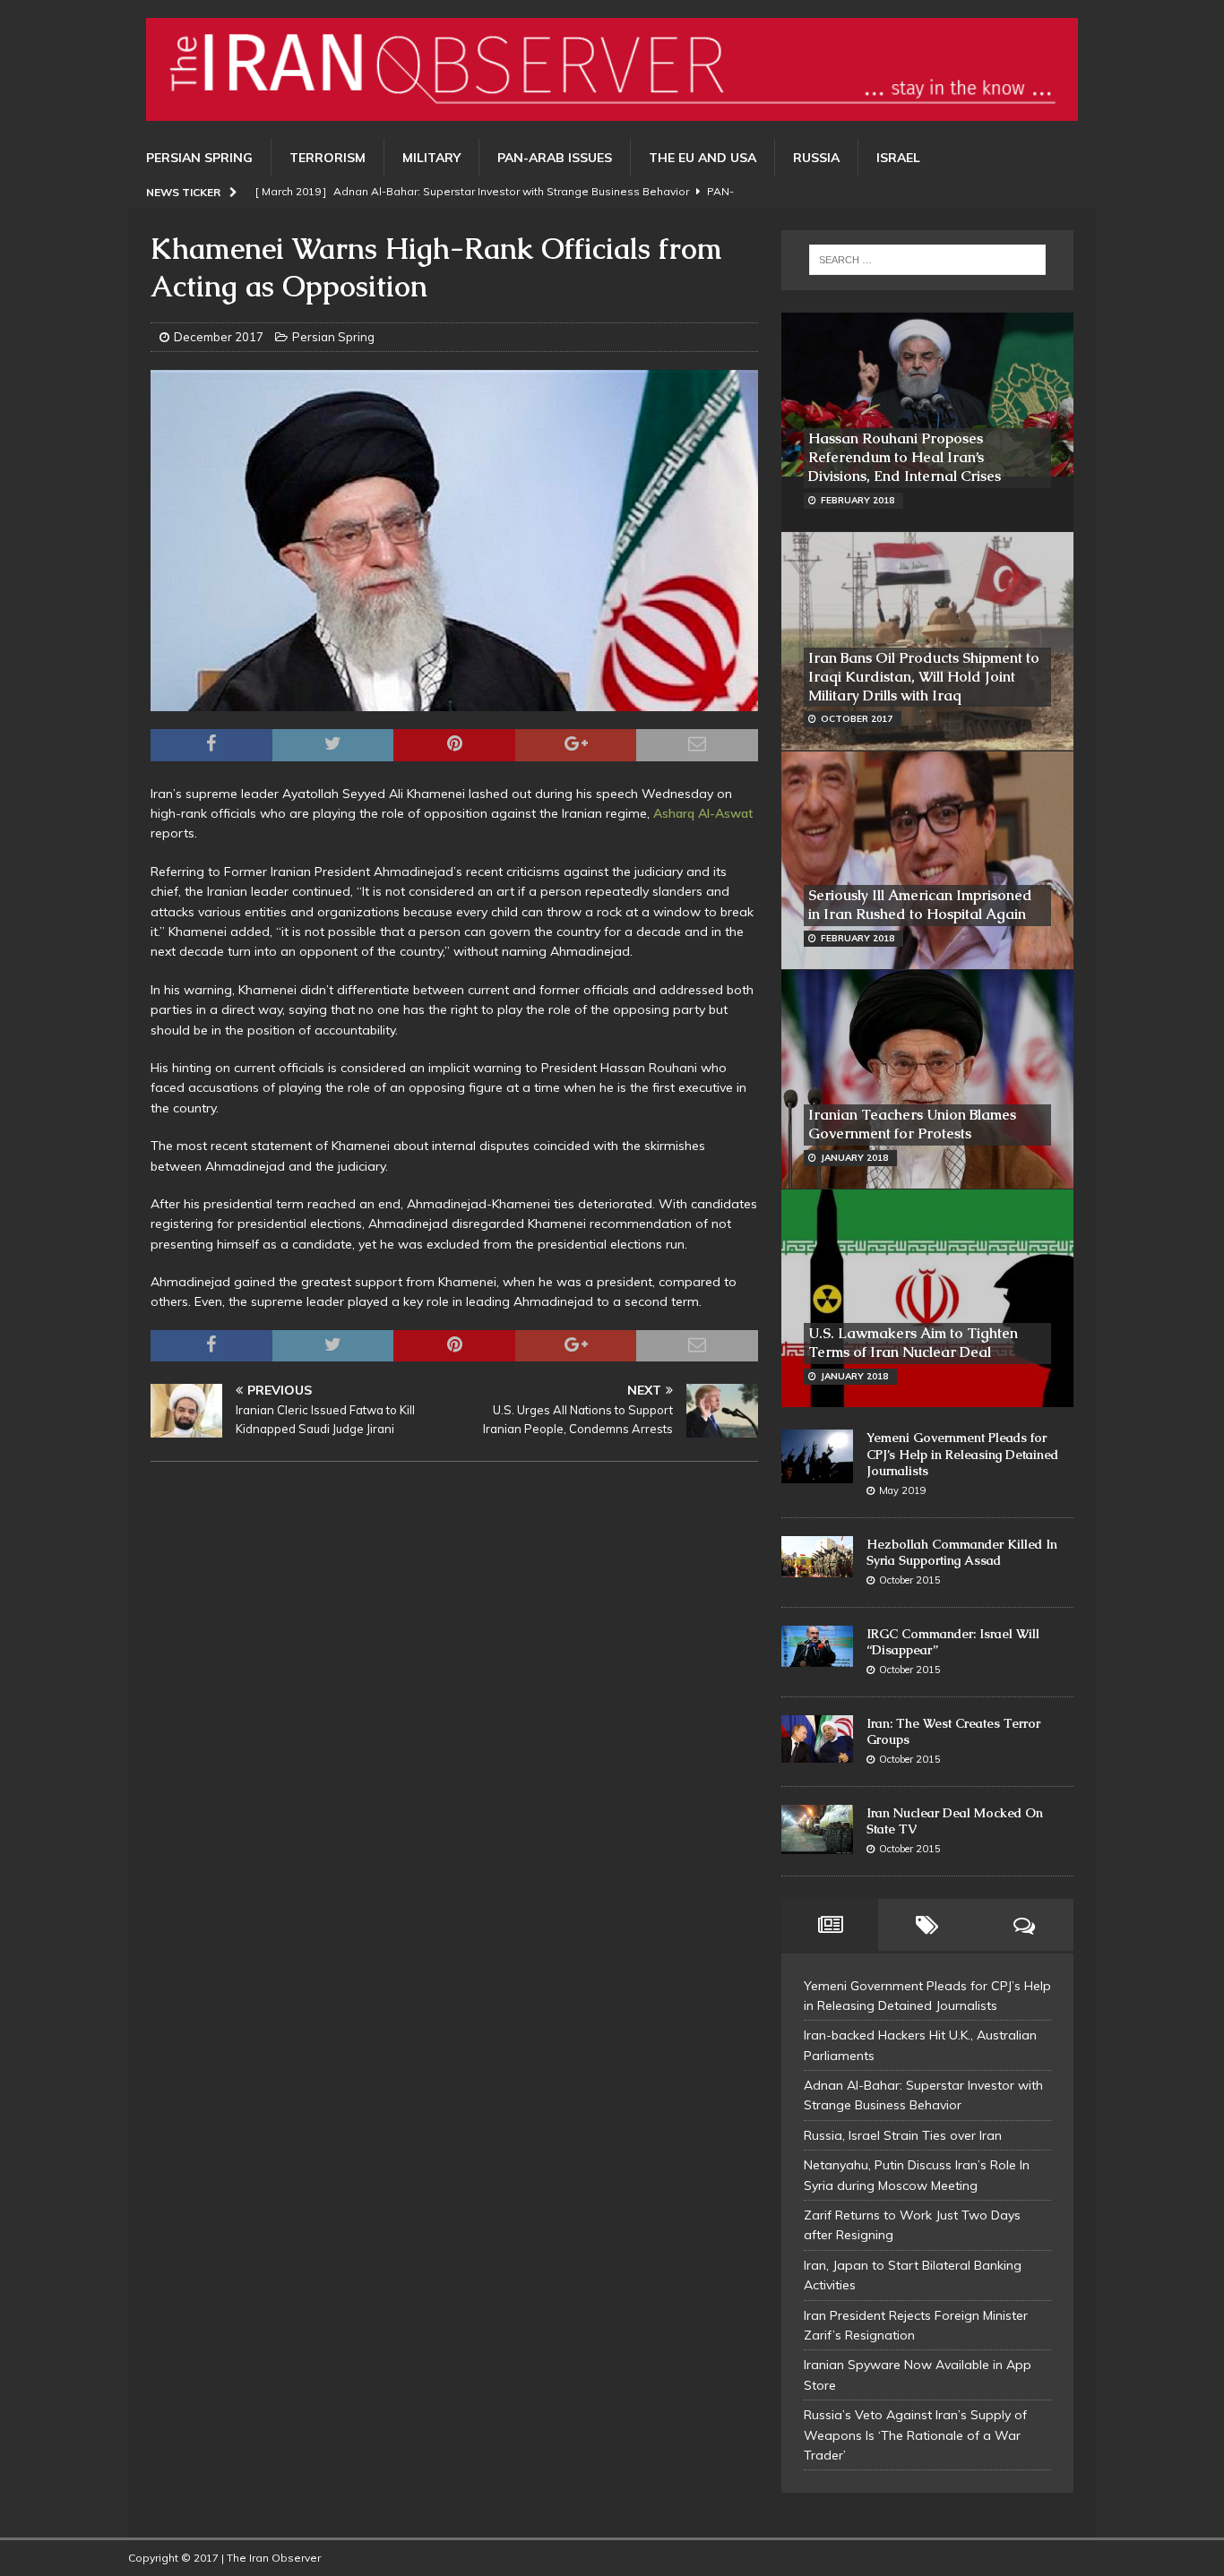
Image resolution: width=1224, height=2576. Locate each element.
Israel (898, 158)
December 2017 (219, 337)
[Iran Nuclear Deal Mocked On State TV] (817, 1830)
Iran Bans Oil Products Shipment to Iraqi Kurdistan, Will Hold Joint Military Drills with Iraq (924, 677)
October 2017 (857, 719)
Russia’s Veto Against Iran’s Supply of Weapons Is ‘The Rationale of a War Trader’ (915, 2435)
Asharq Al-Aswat (703, 813)
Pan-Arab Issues (555, 158)
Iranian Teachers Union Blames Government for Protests (912, 1124)
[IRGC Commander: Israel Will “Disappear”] (817, 1647)
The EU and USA (703, 158)
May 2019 (903, 1490)
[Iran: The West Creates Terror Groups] (817, 1739)
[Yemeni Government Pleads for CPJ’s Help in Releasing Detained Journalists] (817, 1456)
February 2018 (858, 500)
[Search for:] (927, 260)
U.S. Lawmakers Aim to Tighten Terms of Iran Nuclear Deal (913, 1343)
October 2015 (910, 1580)
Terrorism (328, 158)
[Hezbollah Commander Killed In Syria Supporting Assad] (817, 1557)
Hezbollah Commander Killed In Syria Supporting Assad (962, 1552)
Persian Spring (199, 158)
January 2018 (854, 1158)
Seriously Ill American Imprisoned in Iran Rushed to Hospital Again (920, 905)
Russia (816, 158)
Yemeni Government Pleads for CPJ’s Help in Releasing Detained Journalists (962, 1454)
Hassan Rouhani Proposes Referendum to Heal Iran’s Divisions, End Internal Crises (905, 457)
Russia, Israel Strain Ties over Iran (903, 2135)
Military (431, 158)
